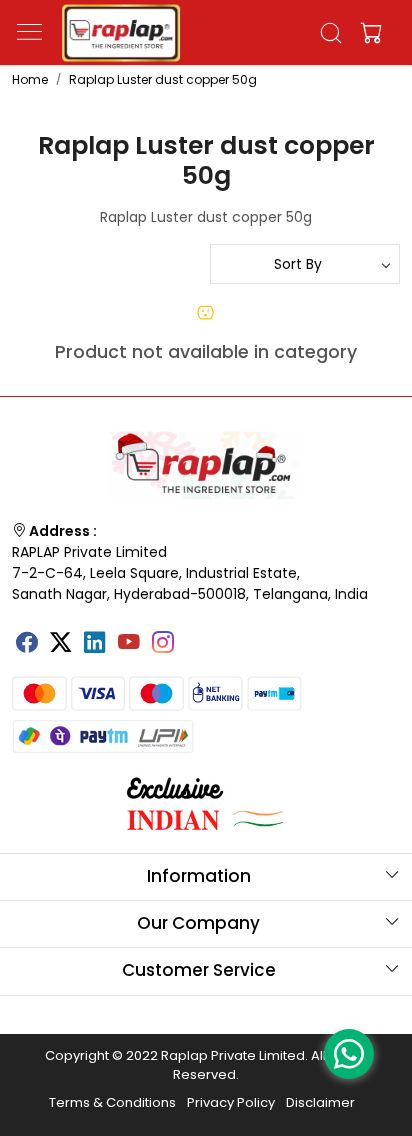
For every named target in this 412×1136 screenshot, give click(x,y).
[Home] (121, 33)
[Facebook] (27, 645)
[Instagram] (163, 645)
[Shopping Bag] (367, 33)
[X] (61, 645)
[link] (331, 33)
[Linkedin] (95, 645)
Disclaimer (320, 1102)
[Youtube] (129, 645)
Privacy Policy (231, 1102)
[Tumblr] (197, 636)
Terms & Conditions (112, 1102)
